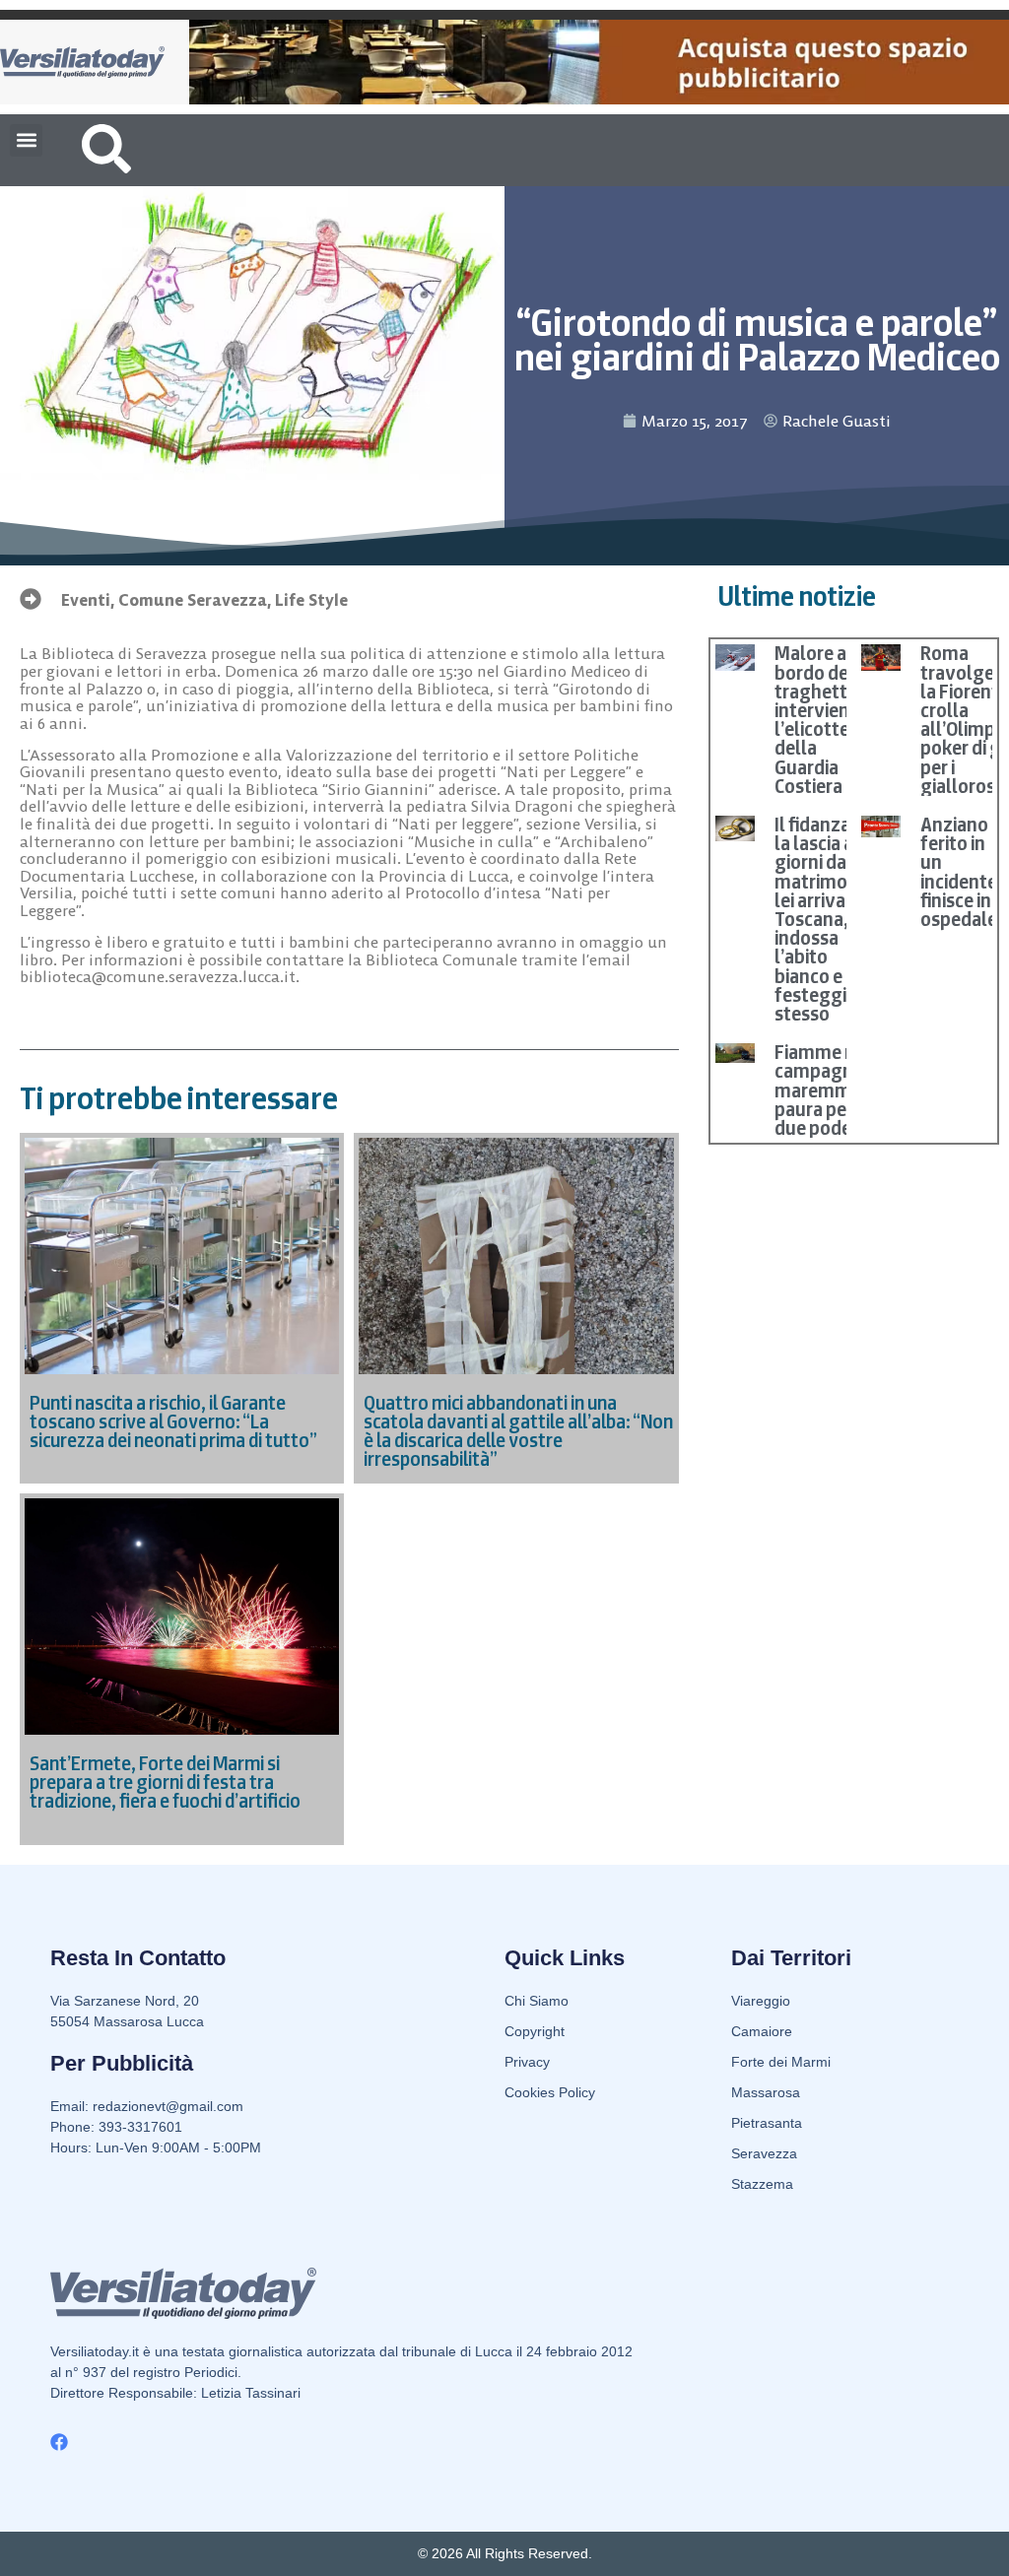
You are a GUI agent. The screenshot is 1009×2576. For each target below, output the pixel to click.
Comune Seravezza (193, 600)
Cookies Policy (550, 2092)
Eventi (86, 600)
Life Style (311, 600)
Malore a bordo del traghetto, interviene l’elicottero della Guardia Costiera (821, 719)
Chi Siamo (537, 2001)
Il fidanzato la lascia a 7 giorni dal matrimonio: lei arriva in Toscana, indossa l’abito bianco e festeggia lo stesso (826, 919)
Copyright (535, 2031)
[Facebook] (59, 2442)
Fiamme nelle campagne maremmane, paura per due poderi (831, 1090)
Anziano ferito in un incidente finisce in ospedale (959, 872)
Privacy (527, 2062)
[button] (26, 140)
